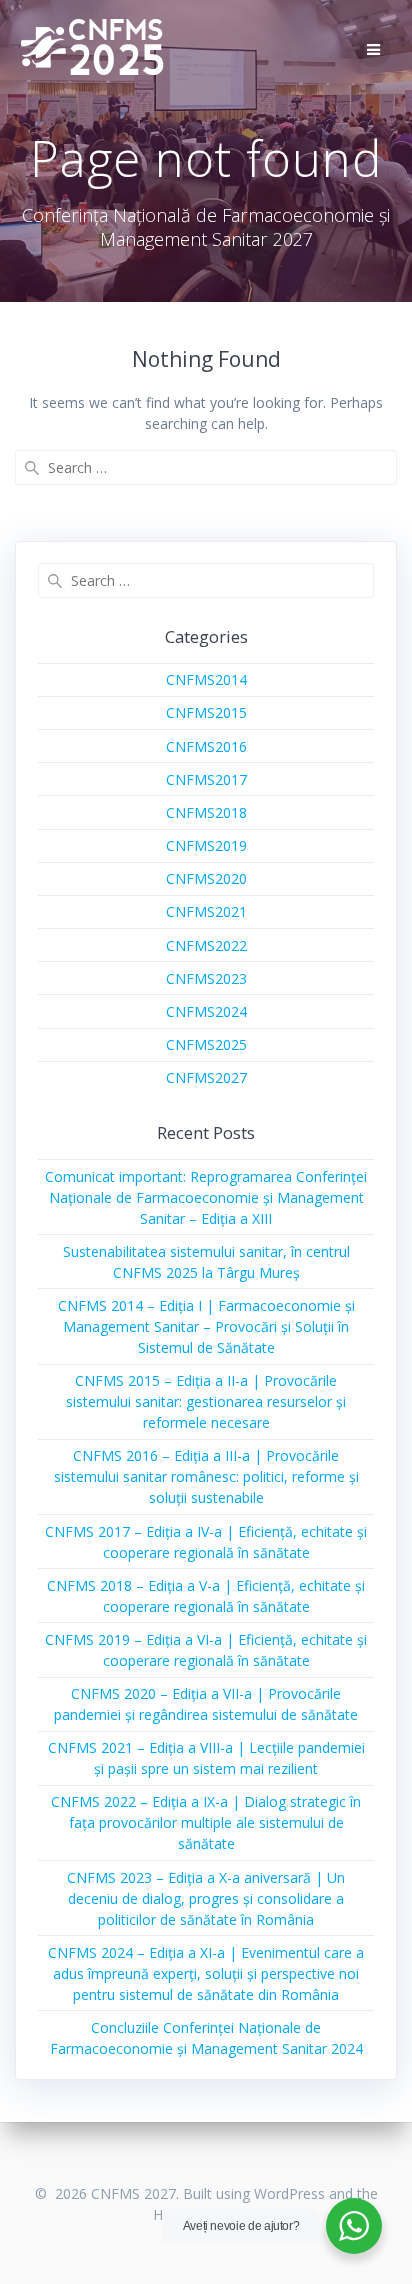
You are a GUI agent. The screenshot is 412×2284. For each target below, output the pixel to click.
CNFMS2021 (206, 911)
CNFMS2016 (206, 746)
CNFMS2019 (206, 845)
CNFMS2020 (206, 878)
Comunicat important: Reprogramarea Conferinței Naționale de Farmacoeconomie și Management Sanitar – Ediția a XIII (206, 1197)
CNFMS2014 (206, 679)
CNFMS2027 (206, 1077)
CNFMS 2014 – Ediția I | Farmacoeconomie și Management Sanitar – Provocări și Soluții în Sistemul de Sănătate (206, 1326)
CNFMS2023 (206, 978)
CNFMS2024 (206, 1011)
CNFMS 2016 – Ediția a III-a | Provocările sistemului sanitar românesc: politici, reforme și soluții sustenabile (206, 1476)
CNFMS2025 (206, 1044)
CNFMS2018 (206, 812)
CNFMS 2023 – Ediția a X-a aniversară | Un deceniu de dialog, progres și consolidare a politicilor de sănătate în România (206, 1898)
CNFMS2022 (206, 945)
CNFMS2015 (206, 712)
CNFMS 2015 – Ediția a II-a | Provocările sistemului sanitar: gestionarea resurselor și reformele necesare (206, 1401)
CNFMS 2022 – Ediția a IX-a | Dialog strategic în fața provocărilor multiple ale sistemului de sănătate (206, 1822)
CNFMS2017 (206, 779)
